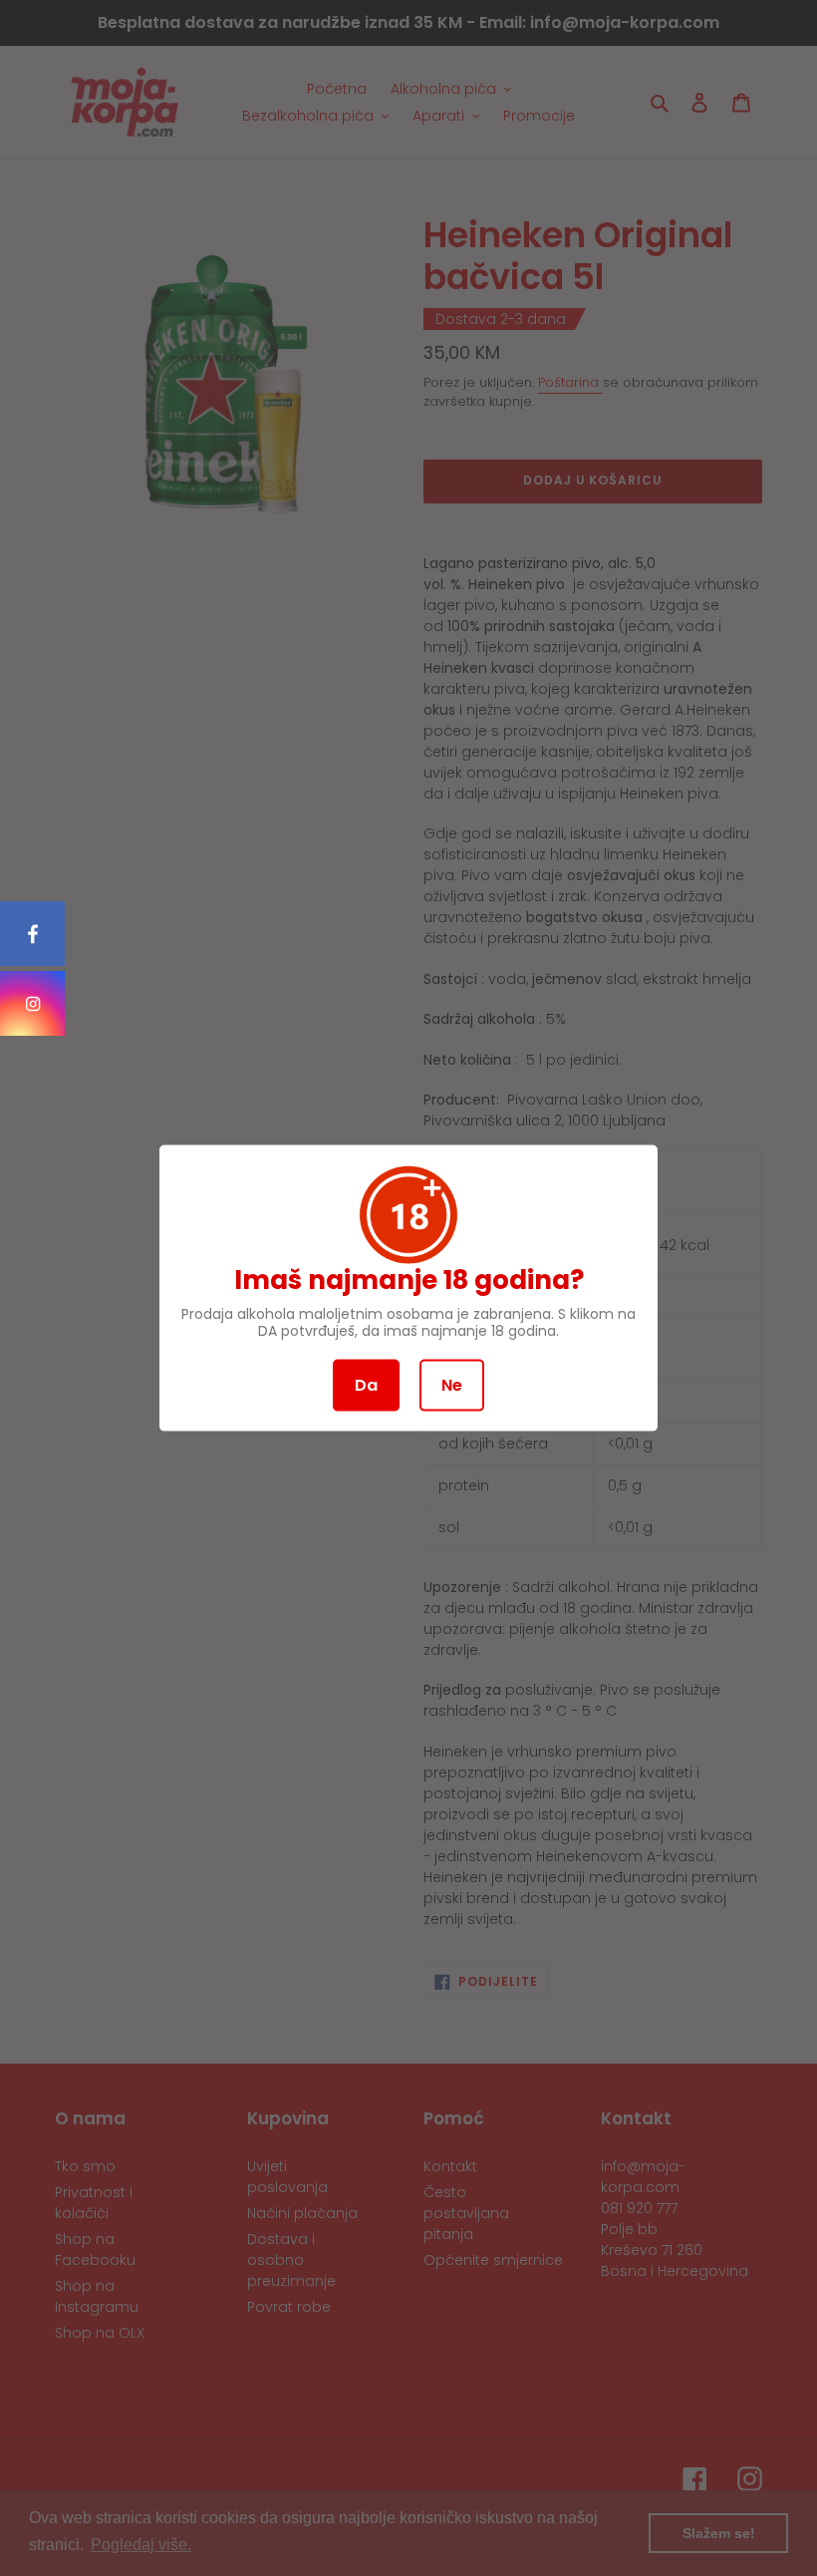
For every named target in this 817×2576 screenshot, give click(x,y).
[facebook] (32, 934)
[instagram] (32, 1003)
